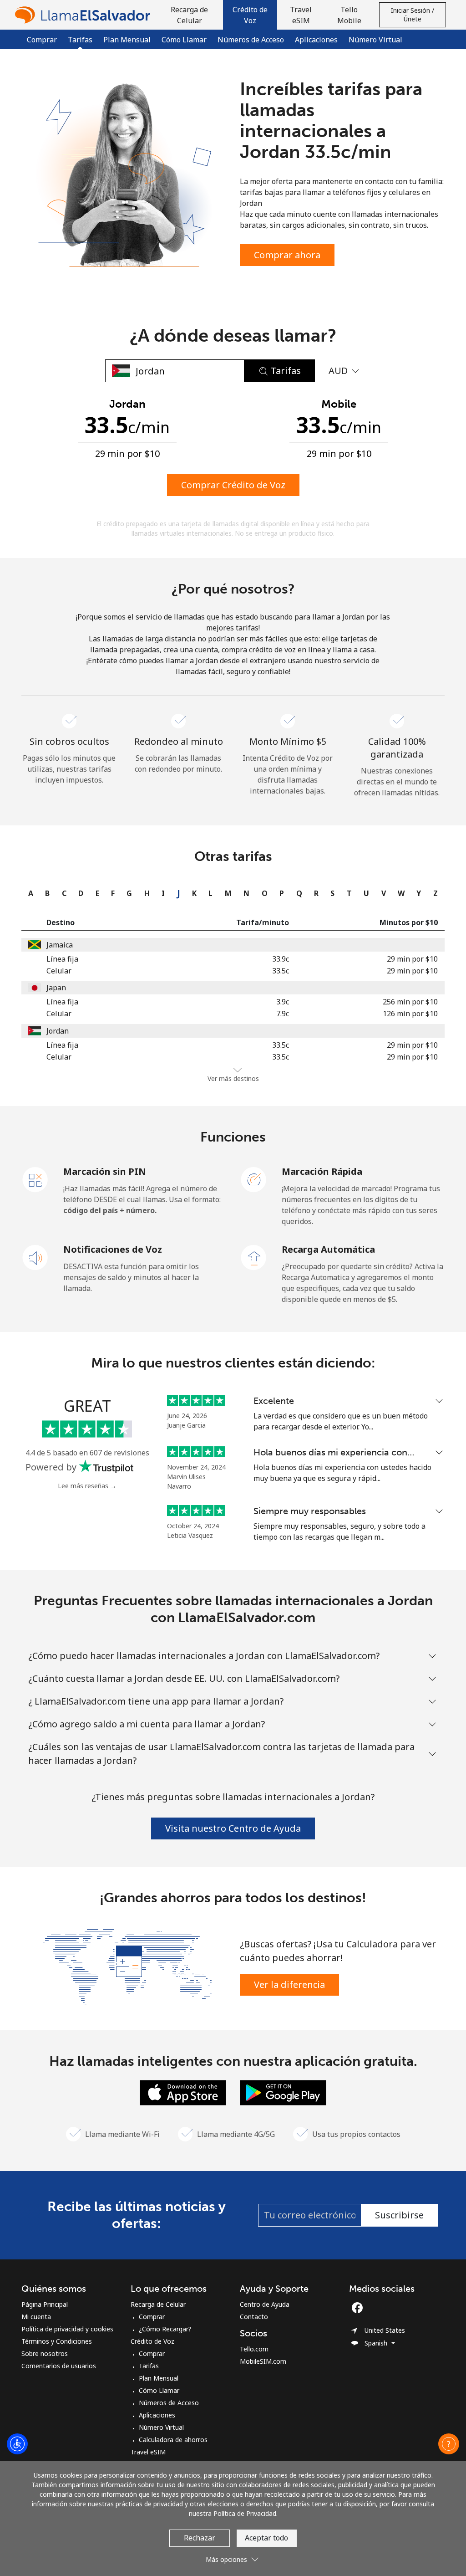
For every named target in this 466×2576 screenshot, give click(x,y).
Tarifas (149, 2366)
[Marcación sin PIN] (35, 1179)
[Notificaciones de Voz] (35, 1257)
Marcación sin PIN (105, 1171)
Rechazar (200, 2538)
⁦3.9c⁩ (283, 1002)
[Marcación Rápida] (254, 1179)
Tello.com (254, 2349)
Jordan (58, 1031)
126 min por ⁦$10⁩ (410, 1014)
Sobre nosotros (45, 2353)
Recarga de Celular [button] (189, 15)
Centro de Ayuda (265, 2304)
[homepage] (85, 15)
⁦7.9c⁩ (283, 1014)
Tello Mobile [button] (349, 15)
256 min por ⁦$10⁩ (410, 1002)
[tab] (28, 893)
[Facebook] (360, 2308)
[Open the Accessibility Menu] (17, 2444)
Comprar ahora (287, 255)
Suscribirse (399, 2215)
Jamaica (60, 945)
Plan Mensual (127, 40)
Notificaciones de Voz (113, 1249)
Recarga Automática (328, 1249)
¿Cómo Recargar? (165, 2329)
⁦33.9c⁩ (281, 959)
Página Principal (45, 2304)
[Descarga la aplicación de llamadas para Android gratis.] (283, 2092)
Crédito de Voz (152, 2341)
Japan (56, 988)
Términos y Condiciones (57, 2341)
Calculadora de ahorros (173, 2440)
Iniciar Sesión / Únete (413, 15)
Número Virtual (375, 40)
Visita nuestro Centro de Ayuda (233, 1828)
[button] (250, 15)
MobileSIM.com (263, 2361)
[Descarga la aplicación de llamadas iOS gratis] (183, 2092)
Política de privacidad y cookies (67, 2329)
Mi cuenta (36, 2317)
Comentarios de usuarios (59, 2366)
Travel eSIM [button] (301, 15)
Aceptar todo (266, 2538)
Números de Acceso (251, 40)
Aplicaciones (316, 40)
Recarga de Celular (158, 2304)
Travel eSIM (148, 2452)
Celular (59, 971)
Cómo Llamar (184, 40)
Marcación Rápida (322, 1171)
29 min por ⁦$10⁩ (412, 959)
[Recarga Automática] (254, 1257)
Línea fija (62, 959)
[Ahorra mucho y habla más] (127, 1966)
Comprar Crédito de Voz (233, 485)
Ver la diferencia (289, 1984)
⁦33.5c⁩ (281, 971)
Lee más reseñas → (87, 1486)
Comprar (42, 40)
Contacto (254, 2317)
